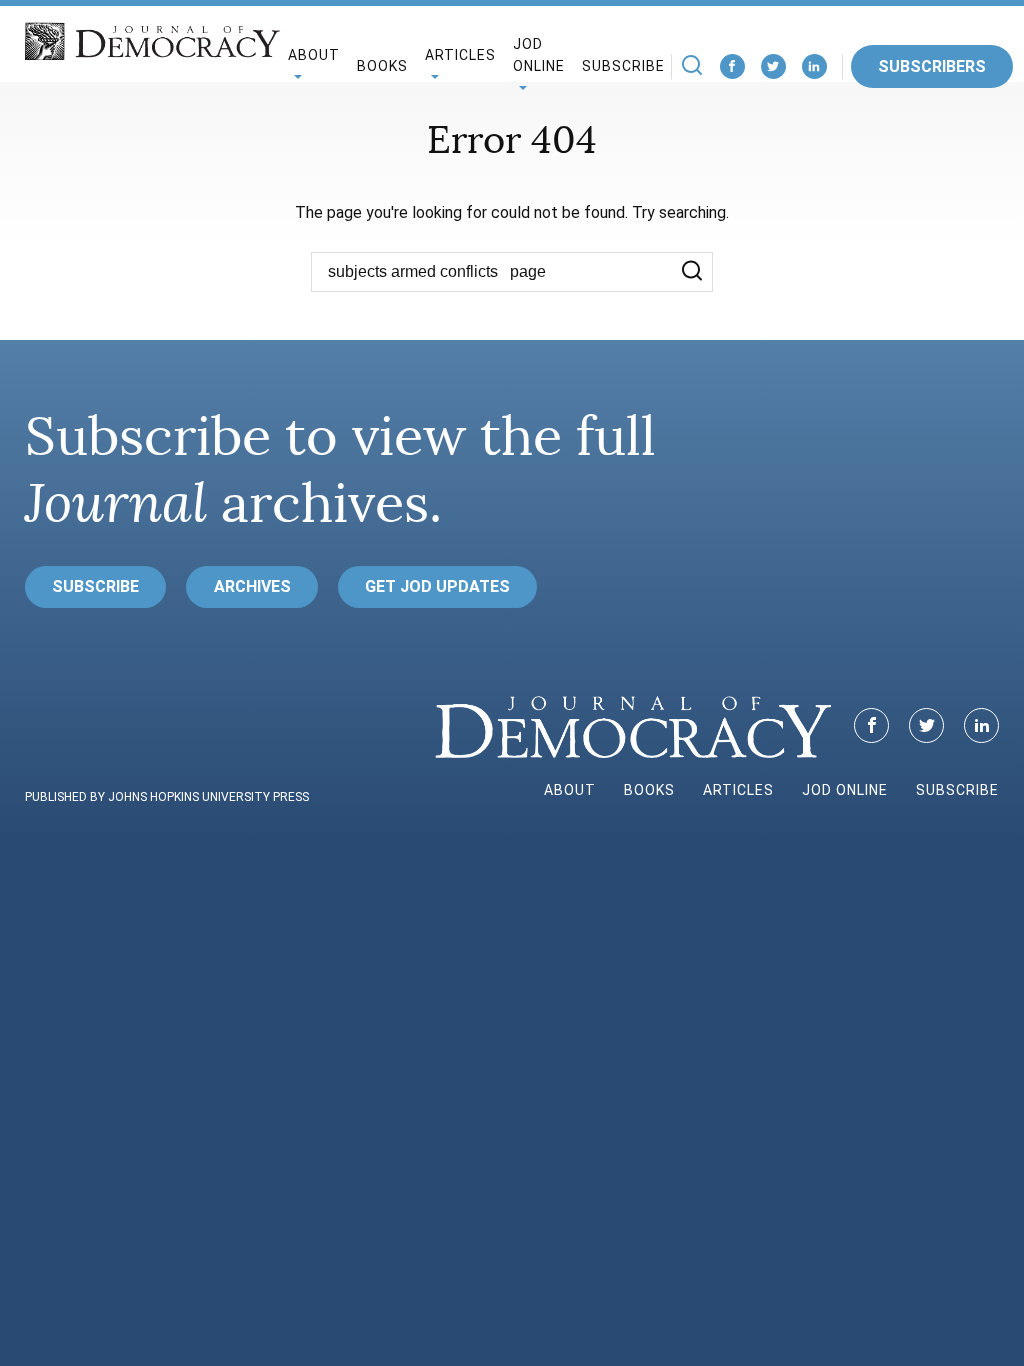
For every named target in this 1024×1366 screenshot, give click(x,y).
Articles (738, 790)
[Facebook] (732, 66)
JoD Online (539, 55)
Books (382, 66)
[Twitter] (773, 66)
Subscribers (932, 66)
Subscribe (623, 66)
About (570, 790)
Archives (252, 586)
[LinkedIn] (814, 66)
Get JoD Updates (437, 586)
